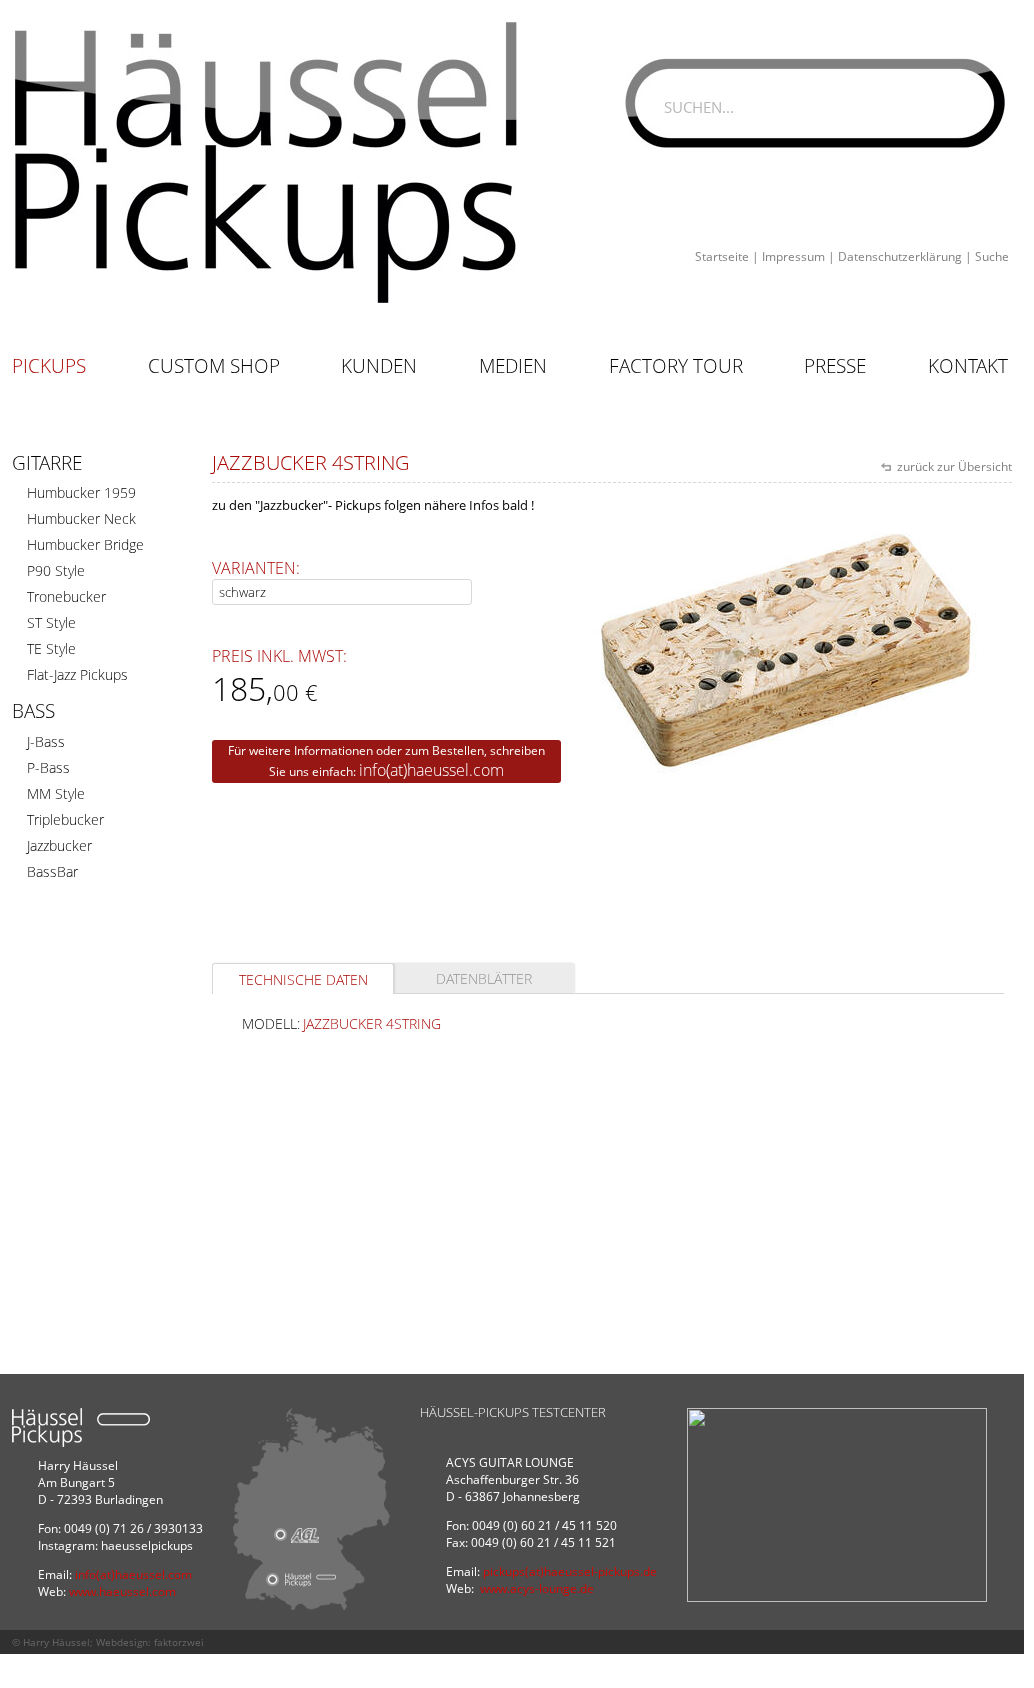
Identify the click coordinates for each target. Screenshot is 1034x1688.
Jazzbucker (59, 845)
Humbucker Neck (81, 518)
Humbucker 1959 (81, 492)
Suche (992, 256)
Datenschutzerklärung (900, 256)
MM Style (56, 793)
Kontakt (968, 366)
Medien (513, 366)
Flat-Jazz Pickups (77, 674)
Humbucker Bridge (85, 544)
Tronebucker (66, 596)
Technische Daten (303, 979)
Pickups (49, 366)
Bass (33, 711)
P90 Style (56, 570)
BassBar (52, 871)
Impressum (793, 256)
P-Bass (48, 767)
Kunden (379, 366)
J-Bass (46, 741)
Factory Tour (676, 366)
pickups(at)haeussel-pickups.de (570, 1571)
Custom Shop (214, 366)
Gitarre (47, 463)
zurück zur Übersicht (953, 466)
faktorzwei (179, 1642)
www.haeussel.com (122, 1591)
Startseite (722, 256)
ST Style (51, 622)
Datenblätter (484, 978)
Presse (835, 366)
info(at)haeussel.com (431, 770)
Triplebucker (65, 819)
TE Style (51, 648)
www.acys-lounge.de (537, 1588)
